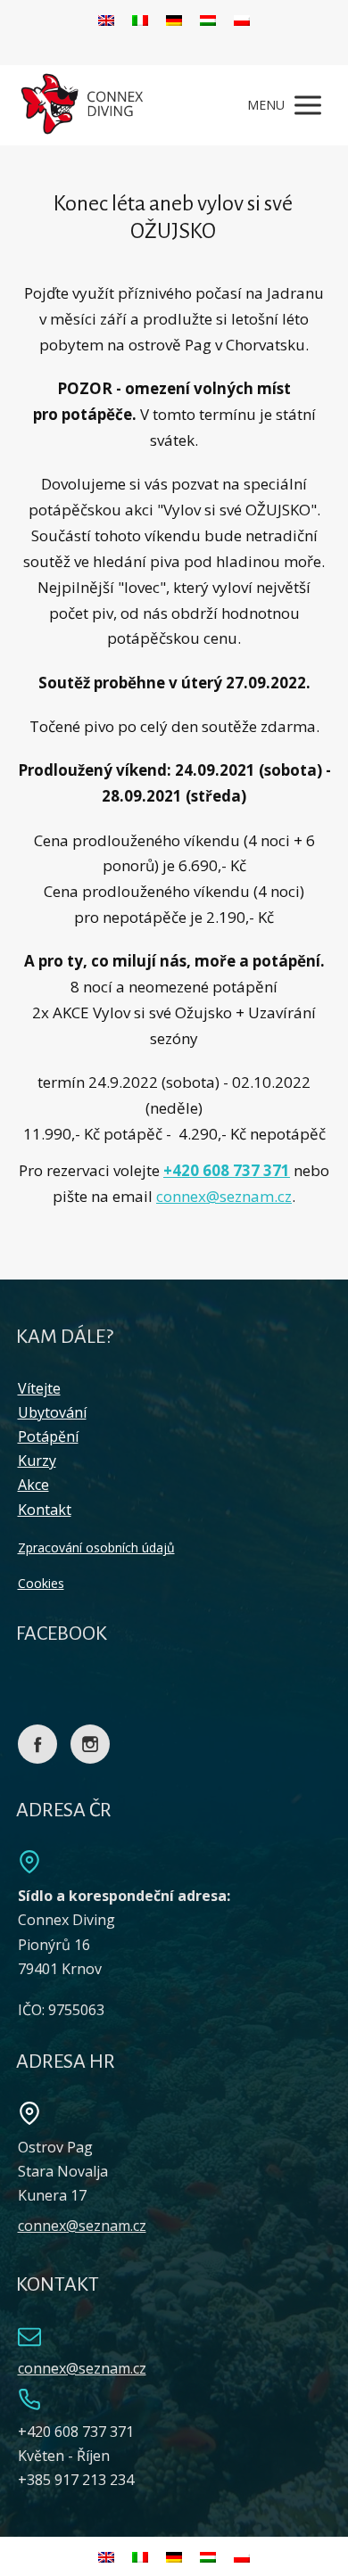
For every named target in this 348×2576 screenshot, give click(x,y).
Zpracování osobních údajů (96, 1547)
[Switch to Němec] (174, 19)
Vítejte (39, 1388)
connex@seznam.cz (224, 1196)
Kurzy (37, 1461)
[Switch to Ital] (140, 19)
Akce (33, 1485)
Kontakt (45, 1510)
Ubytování (52, 1412)
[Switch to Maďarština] (208, 19)
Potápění (48, 1436)
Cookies (41, 1583)
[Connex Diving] (84, 105)
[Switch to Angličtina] (106, 19)
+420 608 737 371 (227, 1170)
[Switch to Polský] (242, 19)
